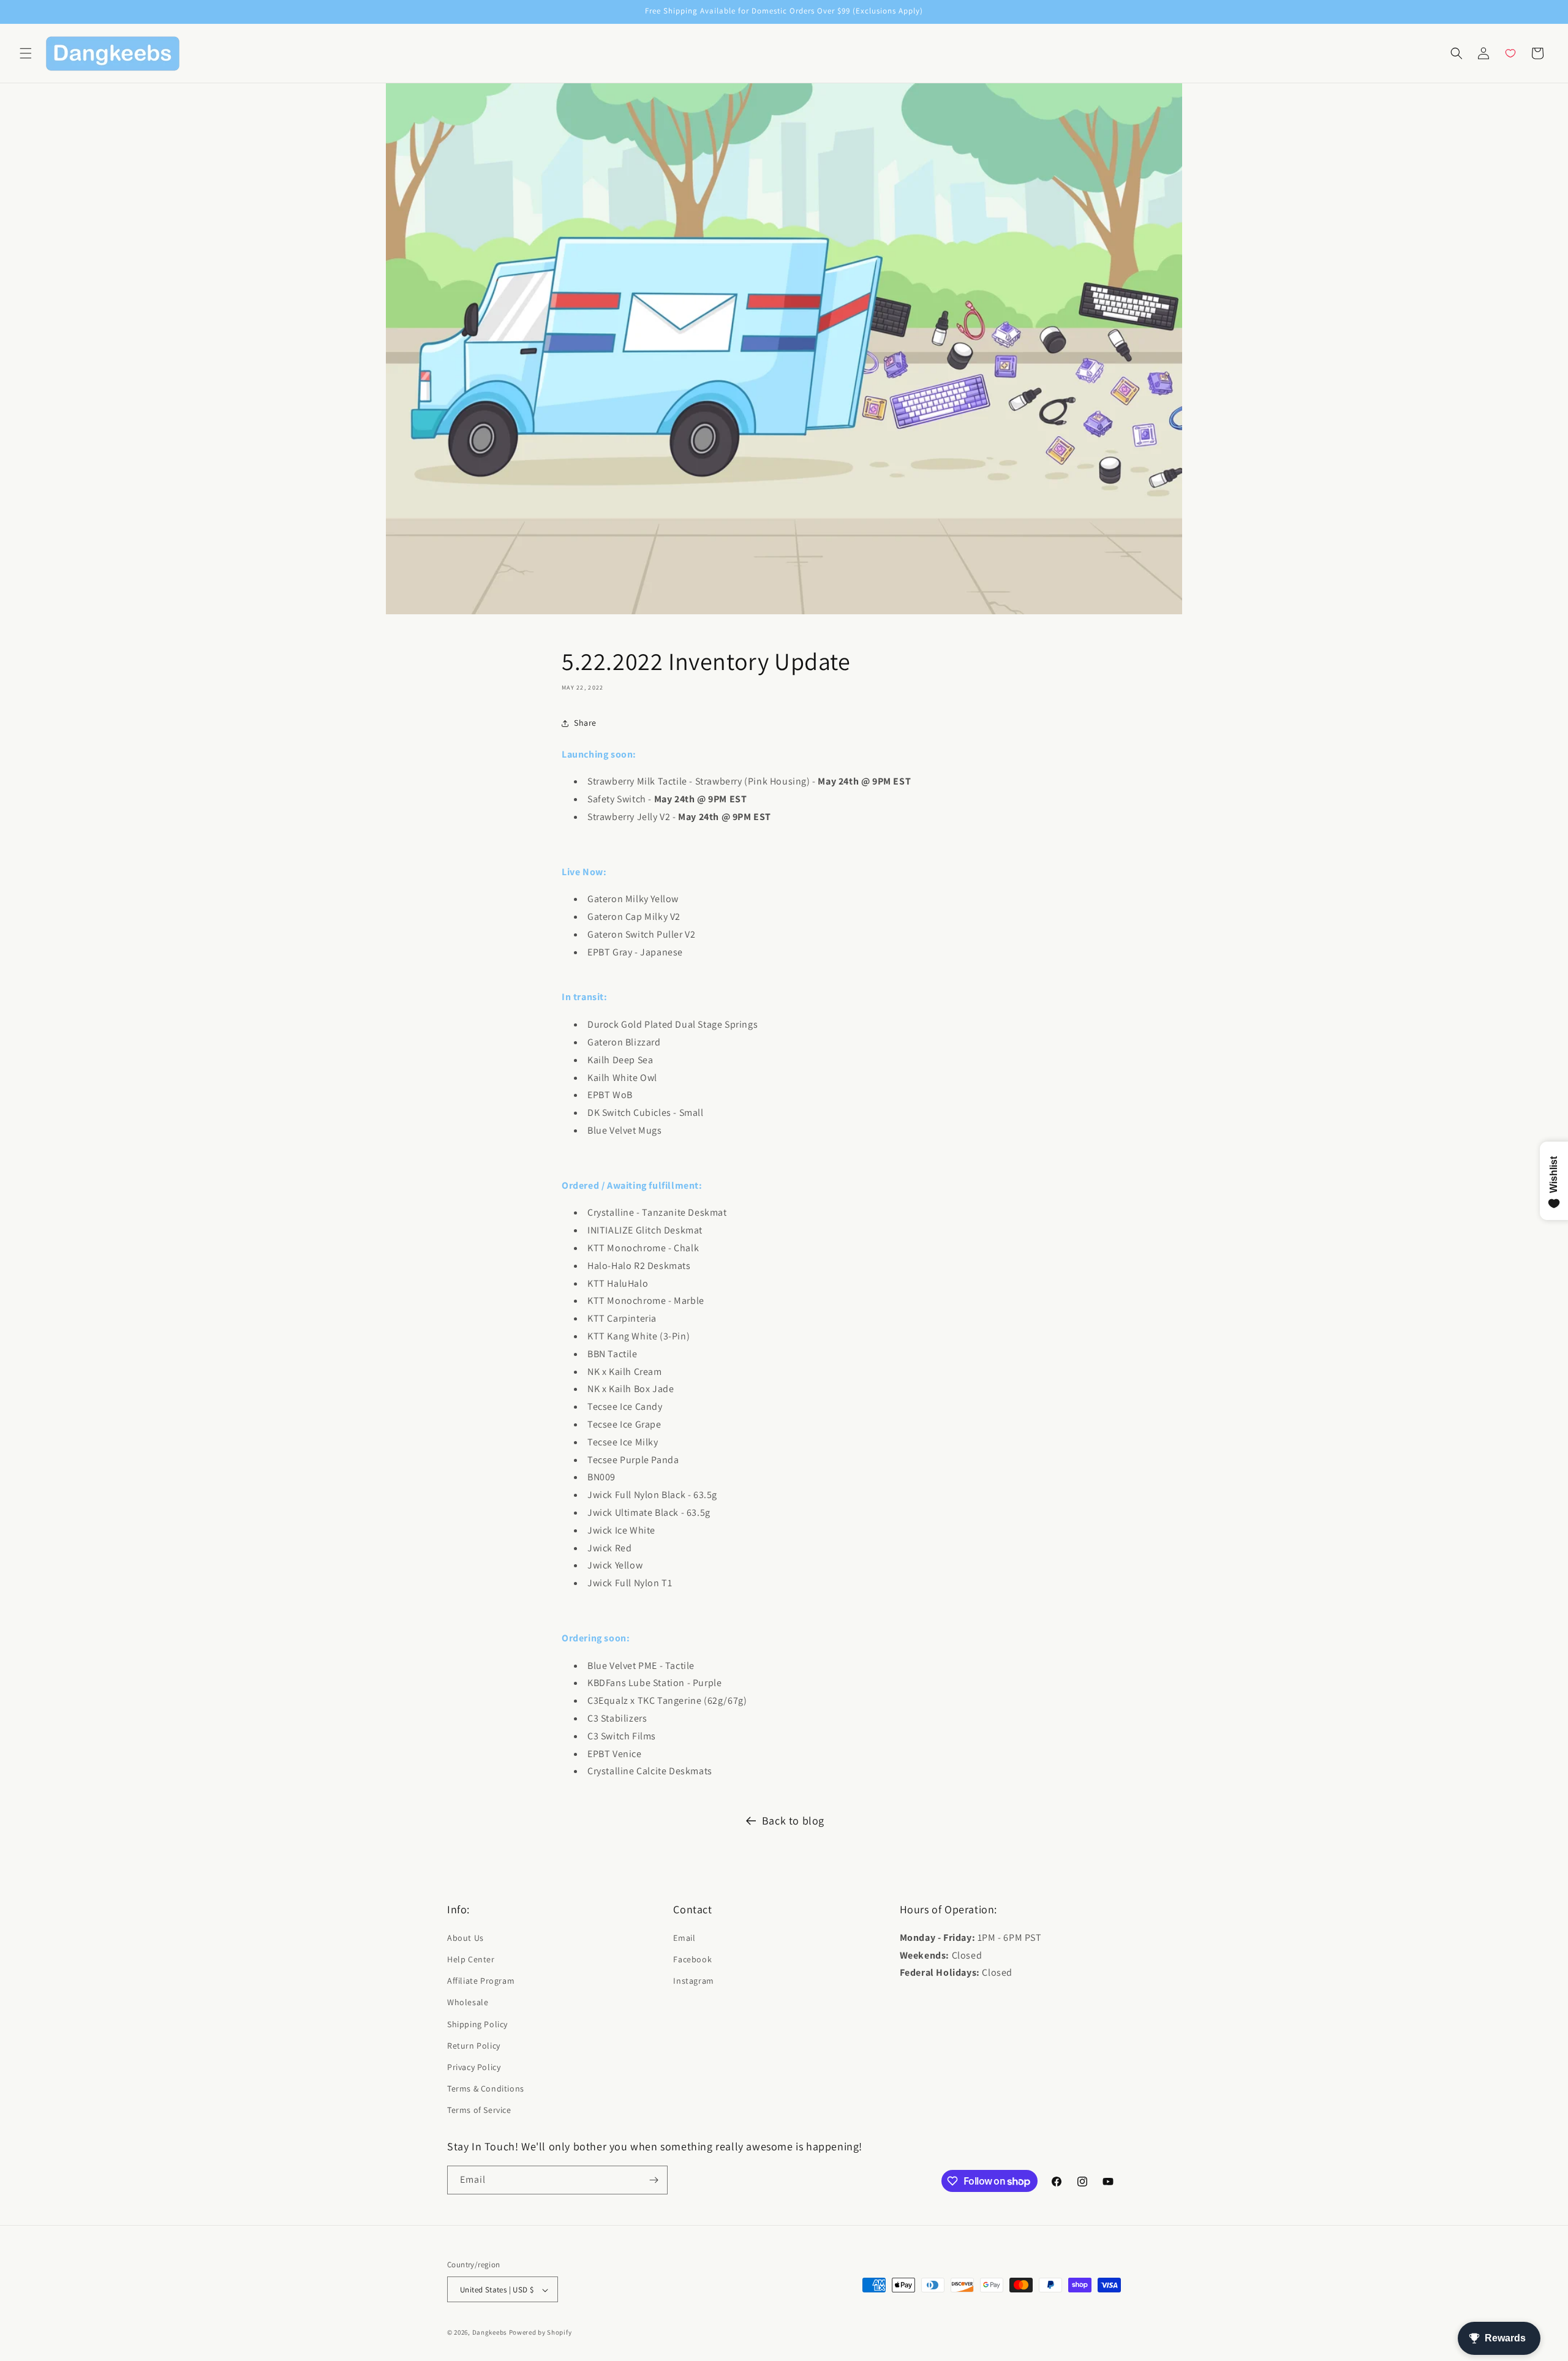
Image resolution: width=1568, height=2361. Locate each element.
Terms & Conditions (486, 2088)
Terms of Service (479, 2110)
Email (684, 1937)
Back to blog (793, 1821)
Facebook (692, 1959)
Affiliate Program (481, 1980)
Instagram (693, 1980)
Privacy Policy (474, 2066)
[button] (26, 53)
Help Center (471, 1959)
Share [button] (585, 723)
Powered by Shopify (541, 2333)
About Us (466, 1937)
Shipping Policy (477, 2024)
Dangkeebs (490, 2333)
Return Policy (474, 2045)
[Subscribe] (654, 2180)
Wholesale (468, 2002)
